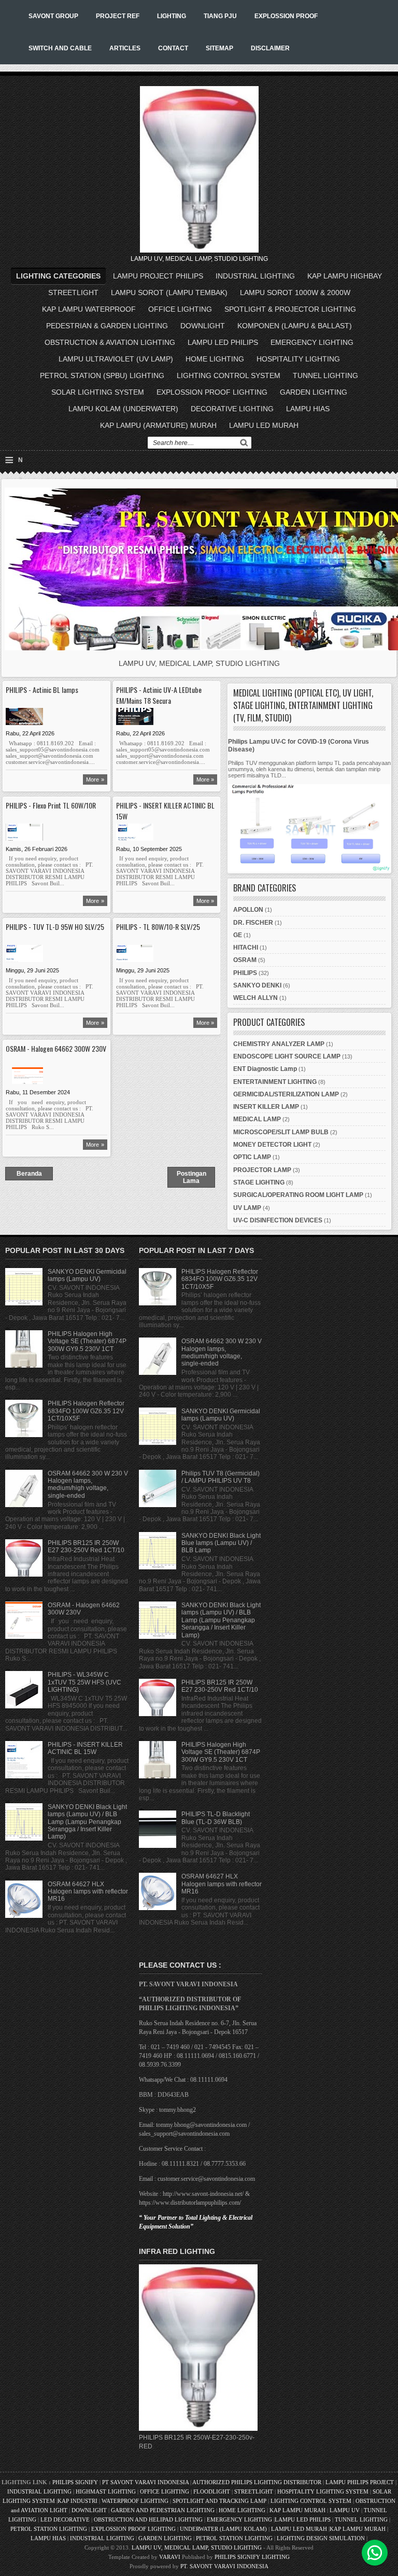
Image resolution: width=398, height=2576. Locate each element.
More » (95, 779)
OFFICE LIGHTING (180, 309)
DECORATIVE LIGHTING (232, 409)
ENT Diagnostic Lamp (265, 1069)
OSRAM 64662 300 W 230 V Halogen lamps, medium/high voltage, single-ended (88, 1485)
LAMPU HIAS (308, 409)
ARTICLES (125, 48)
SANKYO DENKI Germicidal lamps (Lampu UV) (87, 1275)
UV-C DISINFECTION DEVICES (278, 1220)
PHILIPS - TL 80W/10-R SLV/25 (158, 927)
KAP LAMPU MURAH (297, 2510)
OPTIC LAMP (252, 1157)
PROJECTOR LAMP (262, 1170)
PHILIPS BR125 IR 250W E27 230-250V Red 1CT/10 (86, 1547)
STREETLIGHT (73, 293)
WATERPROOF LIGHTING (135, 2501)
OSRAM (245, 960)
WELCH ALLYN (255, 998)
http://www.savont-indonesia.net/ (203, 2194)
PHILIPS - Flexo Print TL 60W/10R (51, 805)
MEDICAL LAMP (257, 1119)
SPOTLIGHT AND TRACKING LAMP (219, 2501)
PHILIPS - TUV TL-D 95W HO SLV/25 (55, 927)
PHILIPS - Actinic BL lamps (42, 690)
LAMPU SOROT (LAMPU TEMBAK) (169, 293)
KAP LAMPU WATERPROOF (89, 309)
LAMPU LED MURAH (264, 425)
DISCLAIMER (270, 48)
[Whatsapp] (375, 2553)
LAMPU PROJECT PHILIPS (158, 276)
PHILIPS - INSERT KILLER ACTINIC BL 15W (165, 811)
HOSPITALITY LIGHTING (298, 359)
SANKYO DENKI (257, 985)
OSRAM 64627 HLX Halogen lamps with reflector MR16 (88, 1892)
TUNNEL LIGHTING (325, 375)
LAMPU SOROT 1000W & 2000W (295, 293)
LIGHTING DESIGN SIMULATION (321, 2538)
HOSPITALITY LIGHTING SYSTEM (323, 2491)
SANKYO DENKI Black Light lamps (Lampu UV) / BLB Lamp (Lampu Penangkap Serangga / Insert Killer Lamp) (87, 1822)
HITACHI (246, 948)
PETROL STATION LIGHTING (49, 2529)
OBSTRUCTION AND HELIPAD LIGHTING (148, 2519)
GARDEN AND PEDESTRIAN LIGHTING (163, 2510)
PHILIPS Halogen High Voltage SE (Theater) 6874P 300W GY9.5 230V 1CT (87, 1341)
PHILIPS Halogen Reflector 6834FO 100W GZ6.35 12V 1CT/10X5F (86, 1411)
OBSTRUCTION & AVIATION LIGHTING (110, 342)
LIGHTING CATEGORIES (58, 276)
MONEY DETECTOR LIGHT (272, 1145)
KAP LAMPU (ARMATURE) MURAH (158, 425)
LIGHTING (172, 16)
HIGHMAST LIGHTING (106, 2491)
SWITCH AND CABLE (60, 48)
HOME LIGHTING (215, 359)
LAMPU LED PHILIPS (223, 342)
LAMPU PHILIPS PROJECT (360, 2482)
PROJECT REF (118, 16)
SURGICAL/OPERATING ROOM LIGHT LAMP (298, 1195)
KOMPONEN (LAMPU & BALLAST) (295, 326)
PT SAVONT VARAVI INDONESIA (146, 2482)
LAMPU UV (345, 2510)
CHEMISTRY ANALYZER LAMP (279, 1044)
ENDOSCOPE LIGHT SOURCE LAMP (287, 1056)
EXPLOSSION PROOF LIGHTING (212, 392)
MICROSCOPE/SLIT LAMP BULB (281, 1132)
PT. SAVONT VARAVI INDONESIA (224, 2566)
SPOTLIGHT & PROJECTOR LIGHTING (290, 309)
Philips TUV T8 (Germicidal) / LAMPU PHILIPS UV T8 (221, 1477)
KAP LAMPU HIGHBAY (345, 276)
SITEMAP (219, 48)
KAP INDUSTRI (77, 2501)
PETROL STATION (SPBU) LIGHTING (102, 375)
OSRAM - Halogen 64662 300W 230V (56, 1048)
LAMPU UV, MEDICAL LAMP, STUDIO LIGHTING (197, 2547)
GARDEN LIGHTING (314, 392)
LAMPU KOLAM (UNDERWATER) (123, 409)
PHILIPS (245, 973)
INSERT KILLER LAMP (266, 1107)
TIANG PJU (220, 16)
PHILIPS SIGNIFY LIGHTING (252, 2557)
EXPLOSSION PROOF (286, 16)
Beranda (29, 1174)
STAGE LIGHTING (259, 1182)
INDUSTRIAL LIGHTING (255, 276)
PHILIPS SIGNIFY (76, 2482)
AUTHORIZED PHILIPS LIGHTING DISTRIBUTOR (258, 2482)
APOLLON (248, 910)
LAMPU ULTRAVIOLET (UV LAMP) (116, 359)
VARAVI (170, 2557)
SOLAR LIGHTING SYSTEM (98, 392)
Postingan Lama (191, 1177)
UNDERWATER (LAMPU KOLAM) (223, 2529)
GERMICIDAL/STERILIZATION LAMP (286, 1094)
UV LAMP (247, 1208)
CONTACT (173, 48)
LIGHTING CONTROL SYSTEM (229, 375)
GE (238, 935)
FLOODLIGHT (212, 2491)
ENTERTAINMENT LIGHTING (275, 1082)
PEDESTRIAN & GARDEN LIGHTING (107, 326)
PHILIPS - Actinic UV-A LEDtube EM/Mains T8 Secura (159, 695)
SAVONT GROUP (53, 16)
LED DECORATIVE (65, 2519)
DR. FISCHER (253, 923)
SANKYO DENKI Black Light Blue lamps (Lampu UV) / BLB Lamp (221, 1543)
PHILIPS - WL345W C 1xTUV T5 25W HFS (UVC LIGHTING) (84, 1682)
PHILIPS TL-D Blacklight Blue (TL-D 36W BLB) (216, 1818)
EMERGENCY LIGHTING (312, 342)
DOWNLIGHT (203, 326)
